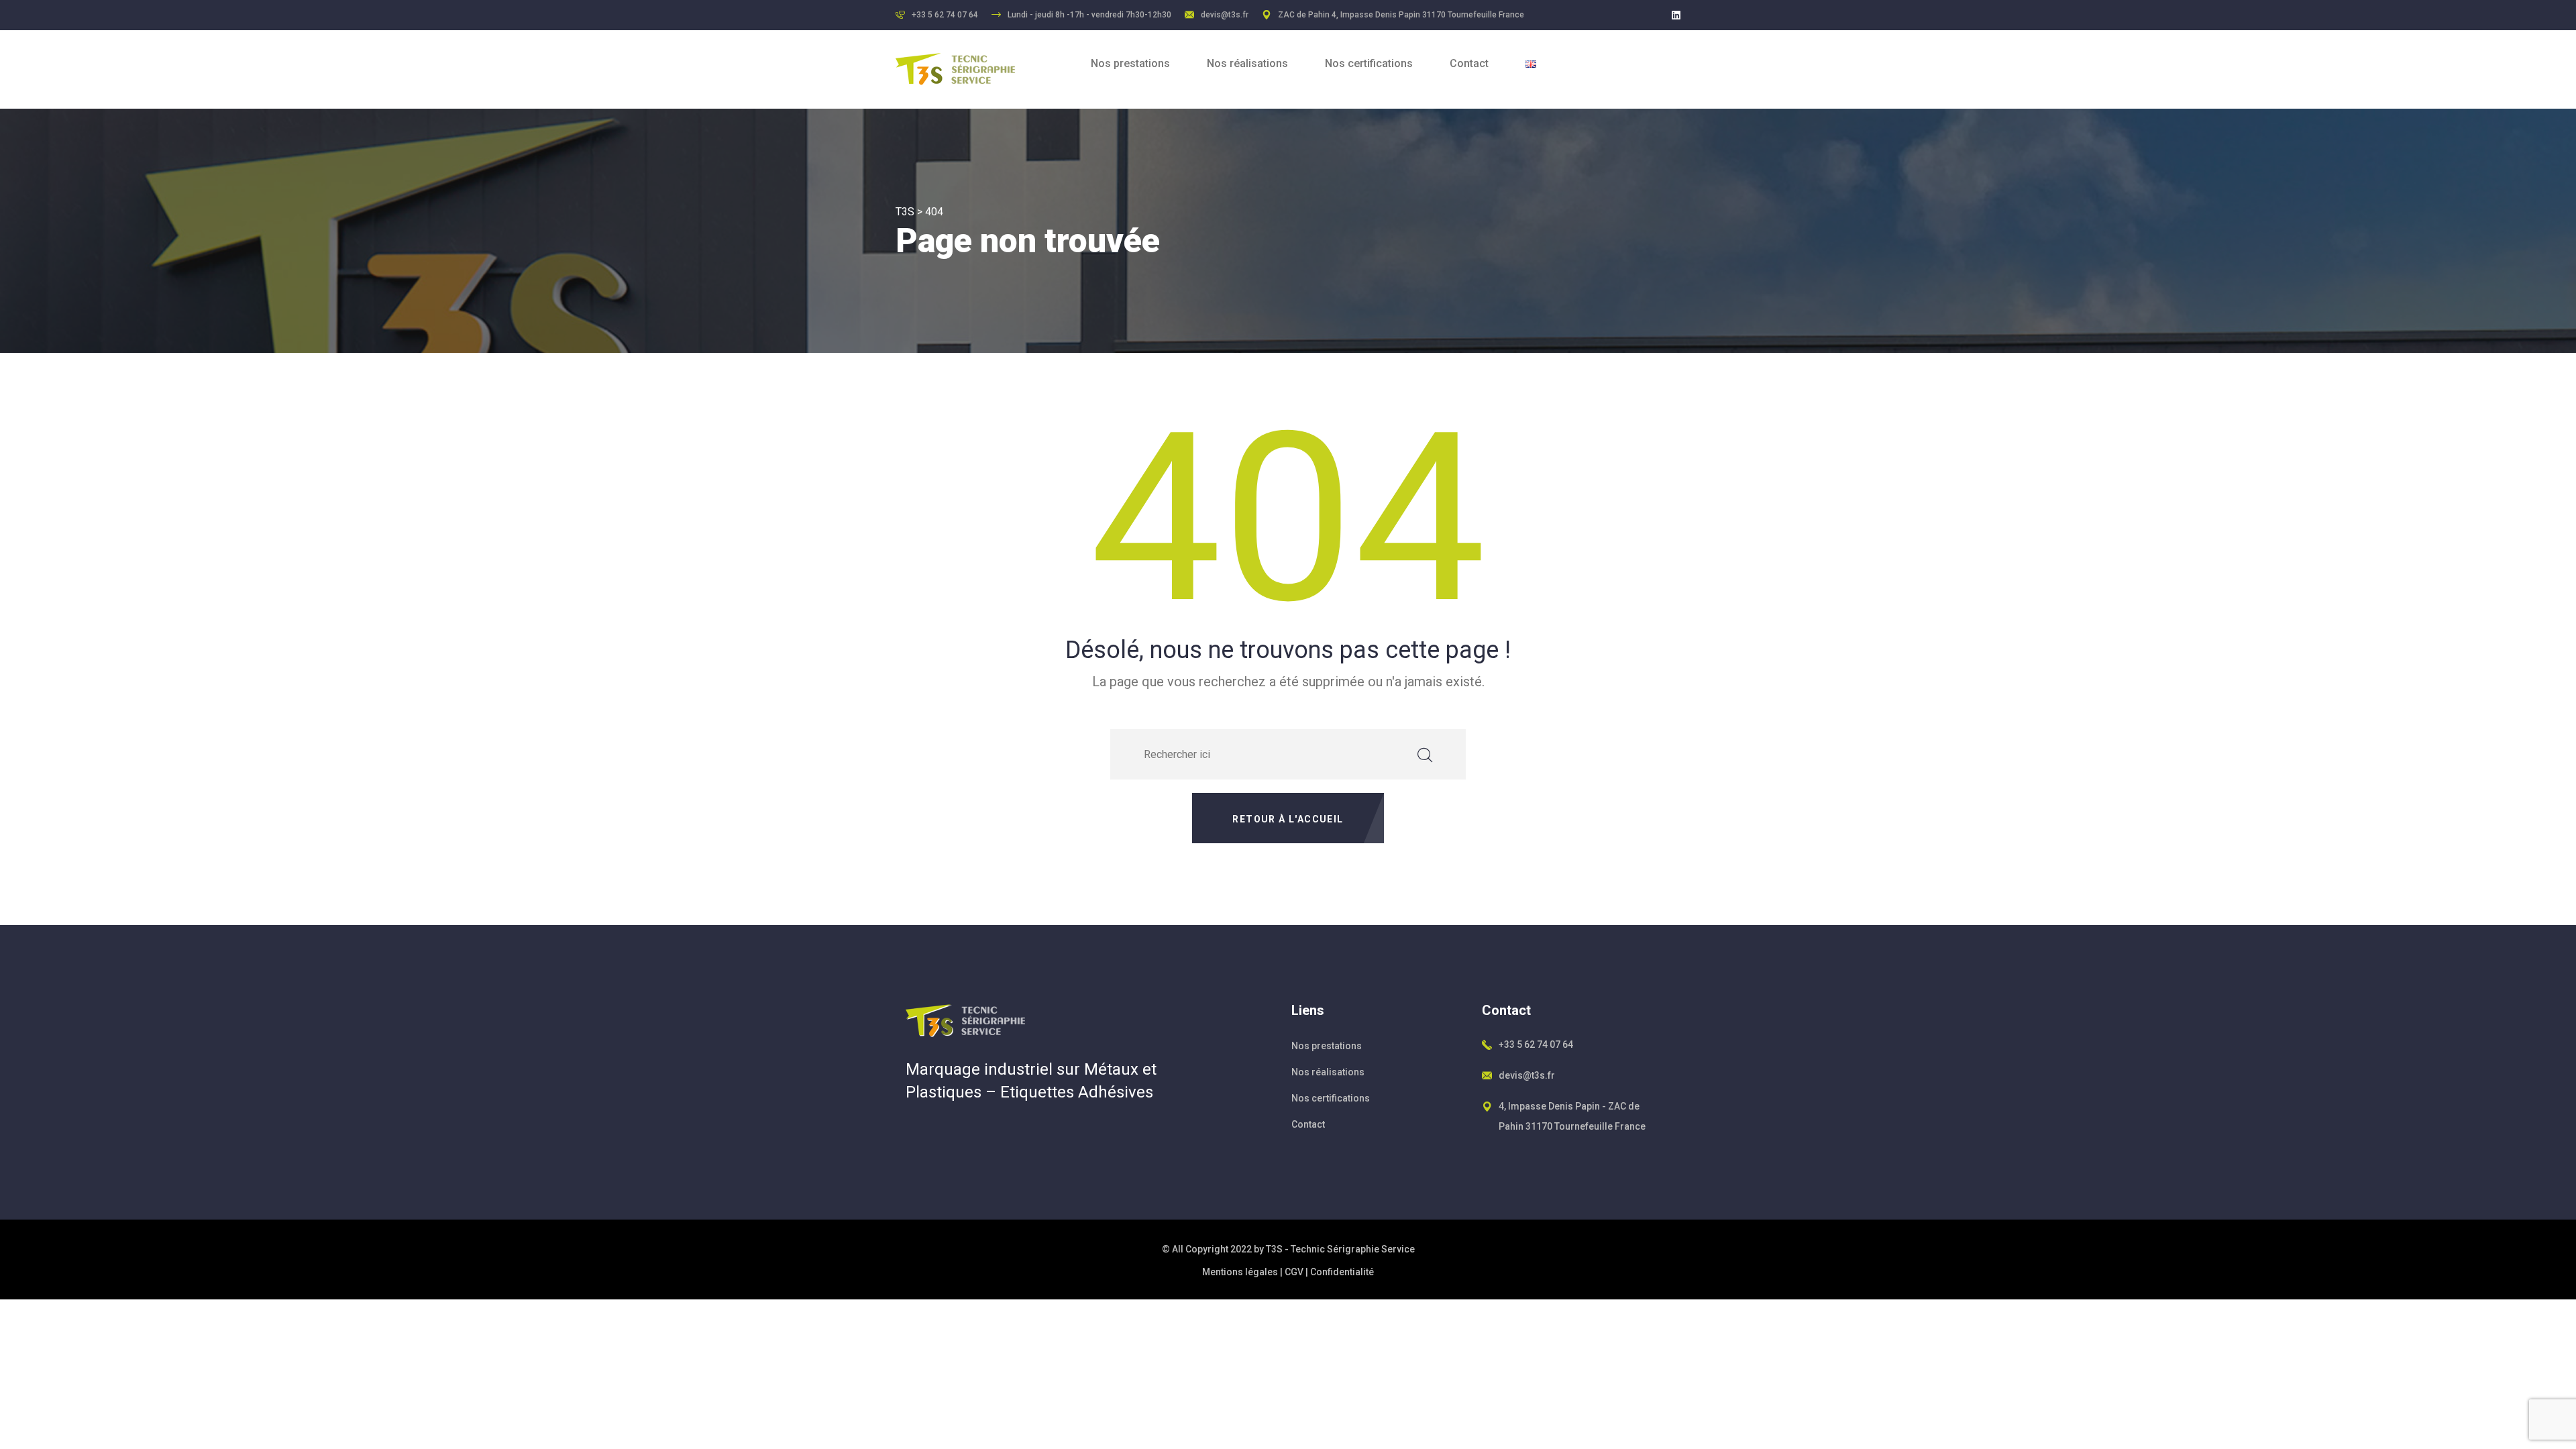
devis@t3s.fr (1225, 15)
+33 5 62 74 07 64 (1536, 1044)
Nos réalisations (1247, 63)
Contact (1469, 63)
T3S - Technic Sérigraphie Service (1340, 1249)
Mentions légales (1240, 1272)
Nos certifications (1369, 63)
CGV (1294, 1272)
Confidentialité (1342, 1272)
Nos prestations (1130, 63)
